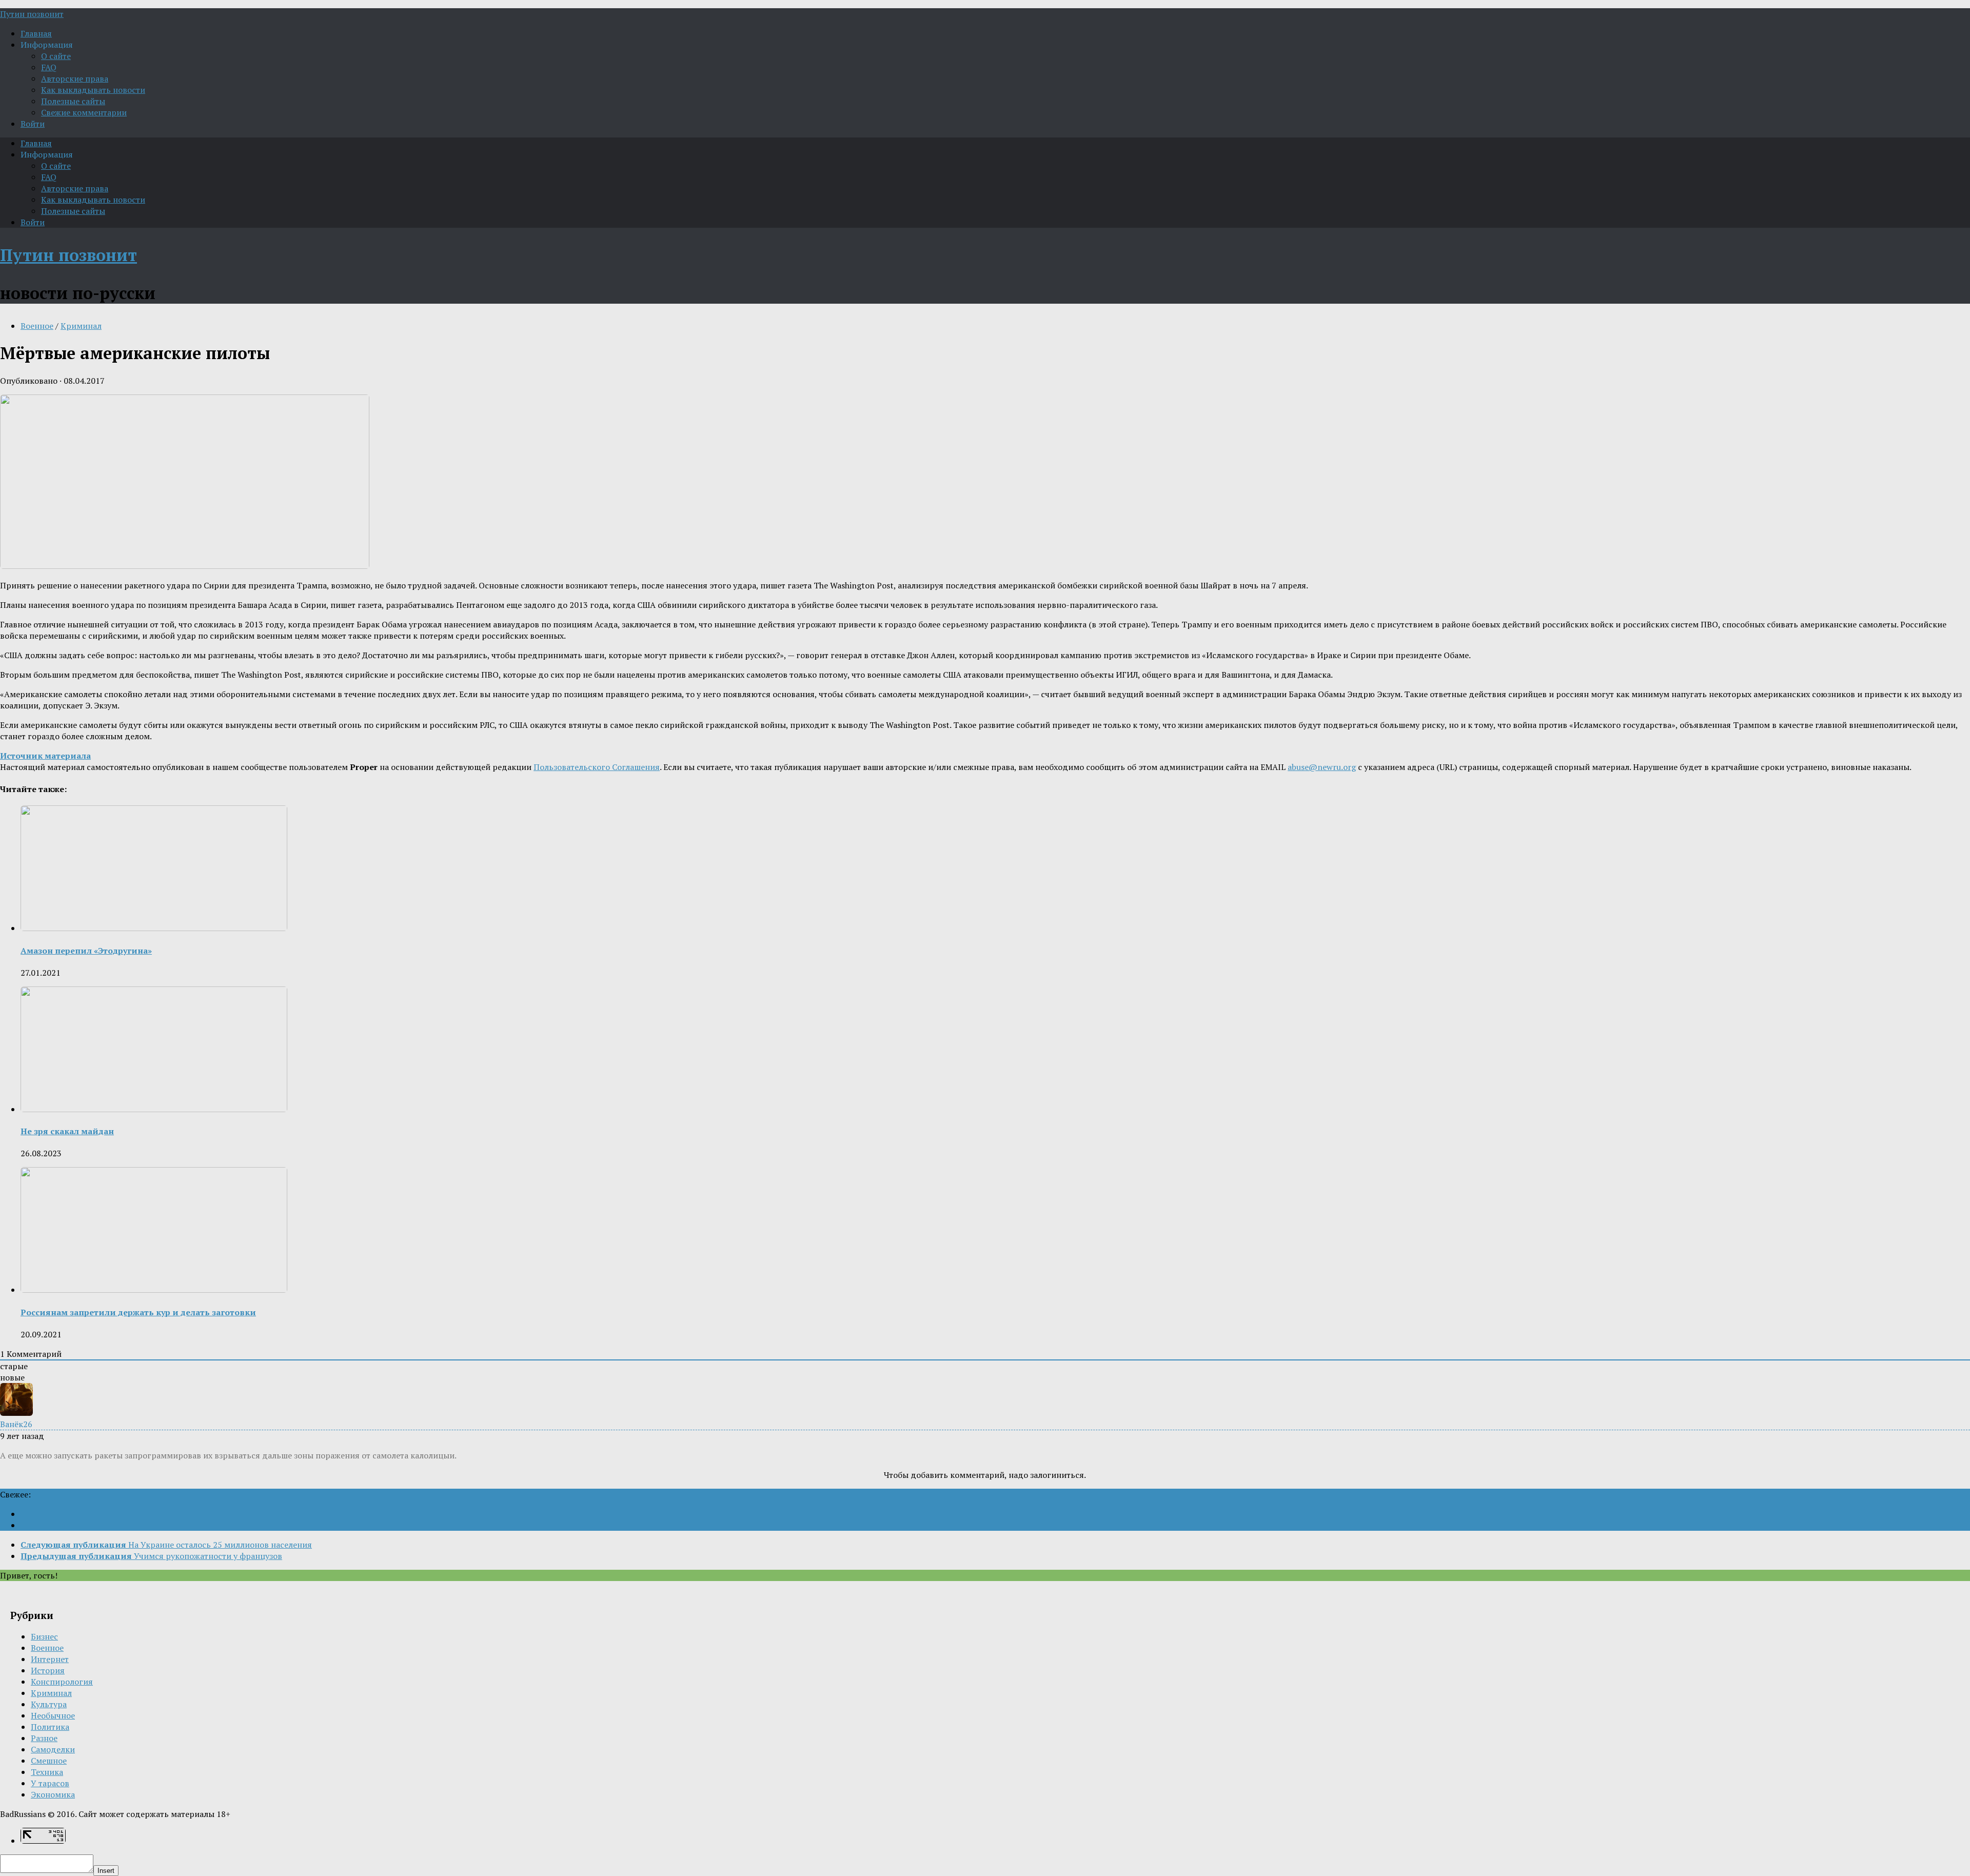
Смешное (49, 1761)
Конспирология (62, 1682)
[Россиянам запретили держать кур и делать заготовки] (154, 1290)
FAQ (49, 67)
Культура (49, 1704)
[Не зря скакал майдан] (154, 1109)
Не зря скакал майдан (67, 1131)
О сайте (56, 56)
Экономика (53, 1794)
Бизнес (44, 1636)
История (48, 1670)
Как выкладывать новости (93, 90)
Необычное (53, 1715)
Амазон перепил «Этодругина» (86, 951)
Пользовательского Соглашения (597, 767)
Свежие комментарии (84, 112)
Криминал (81, 326)
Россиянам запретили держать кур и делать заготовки (138, 1312)
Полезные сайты (73, 101)
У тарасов (50, 1783)
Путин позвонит (32, 14)
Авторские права (75, 78)
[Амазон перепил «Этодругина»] (154, 928)
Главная (36, 33)
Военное (37, 326)
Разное (44, 1738)
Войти (33, 124)
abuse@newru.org (1322, 767)
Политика (50, 1727)
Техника (47, 1772)
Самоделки (53, 1749)
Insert (106, 1871)
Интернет (50, 1659)
